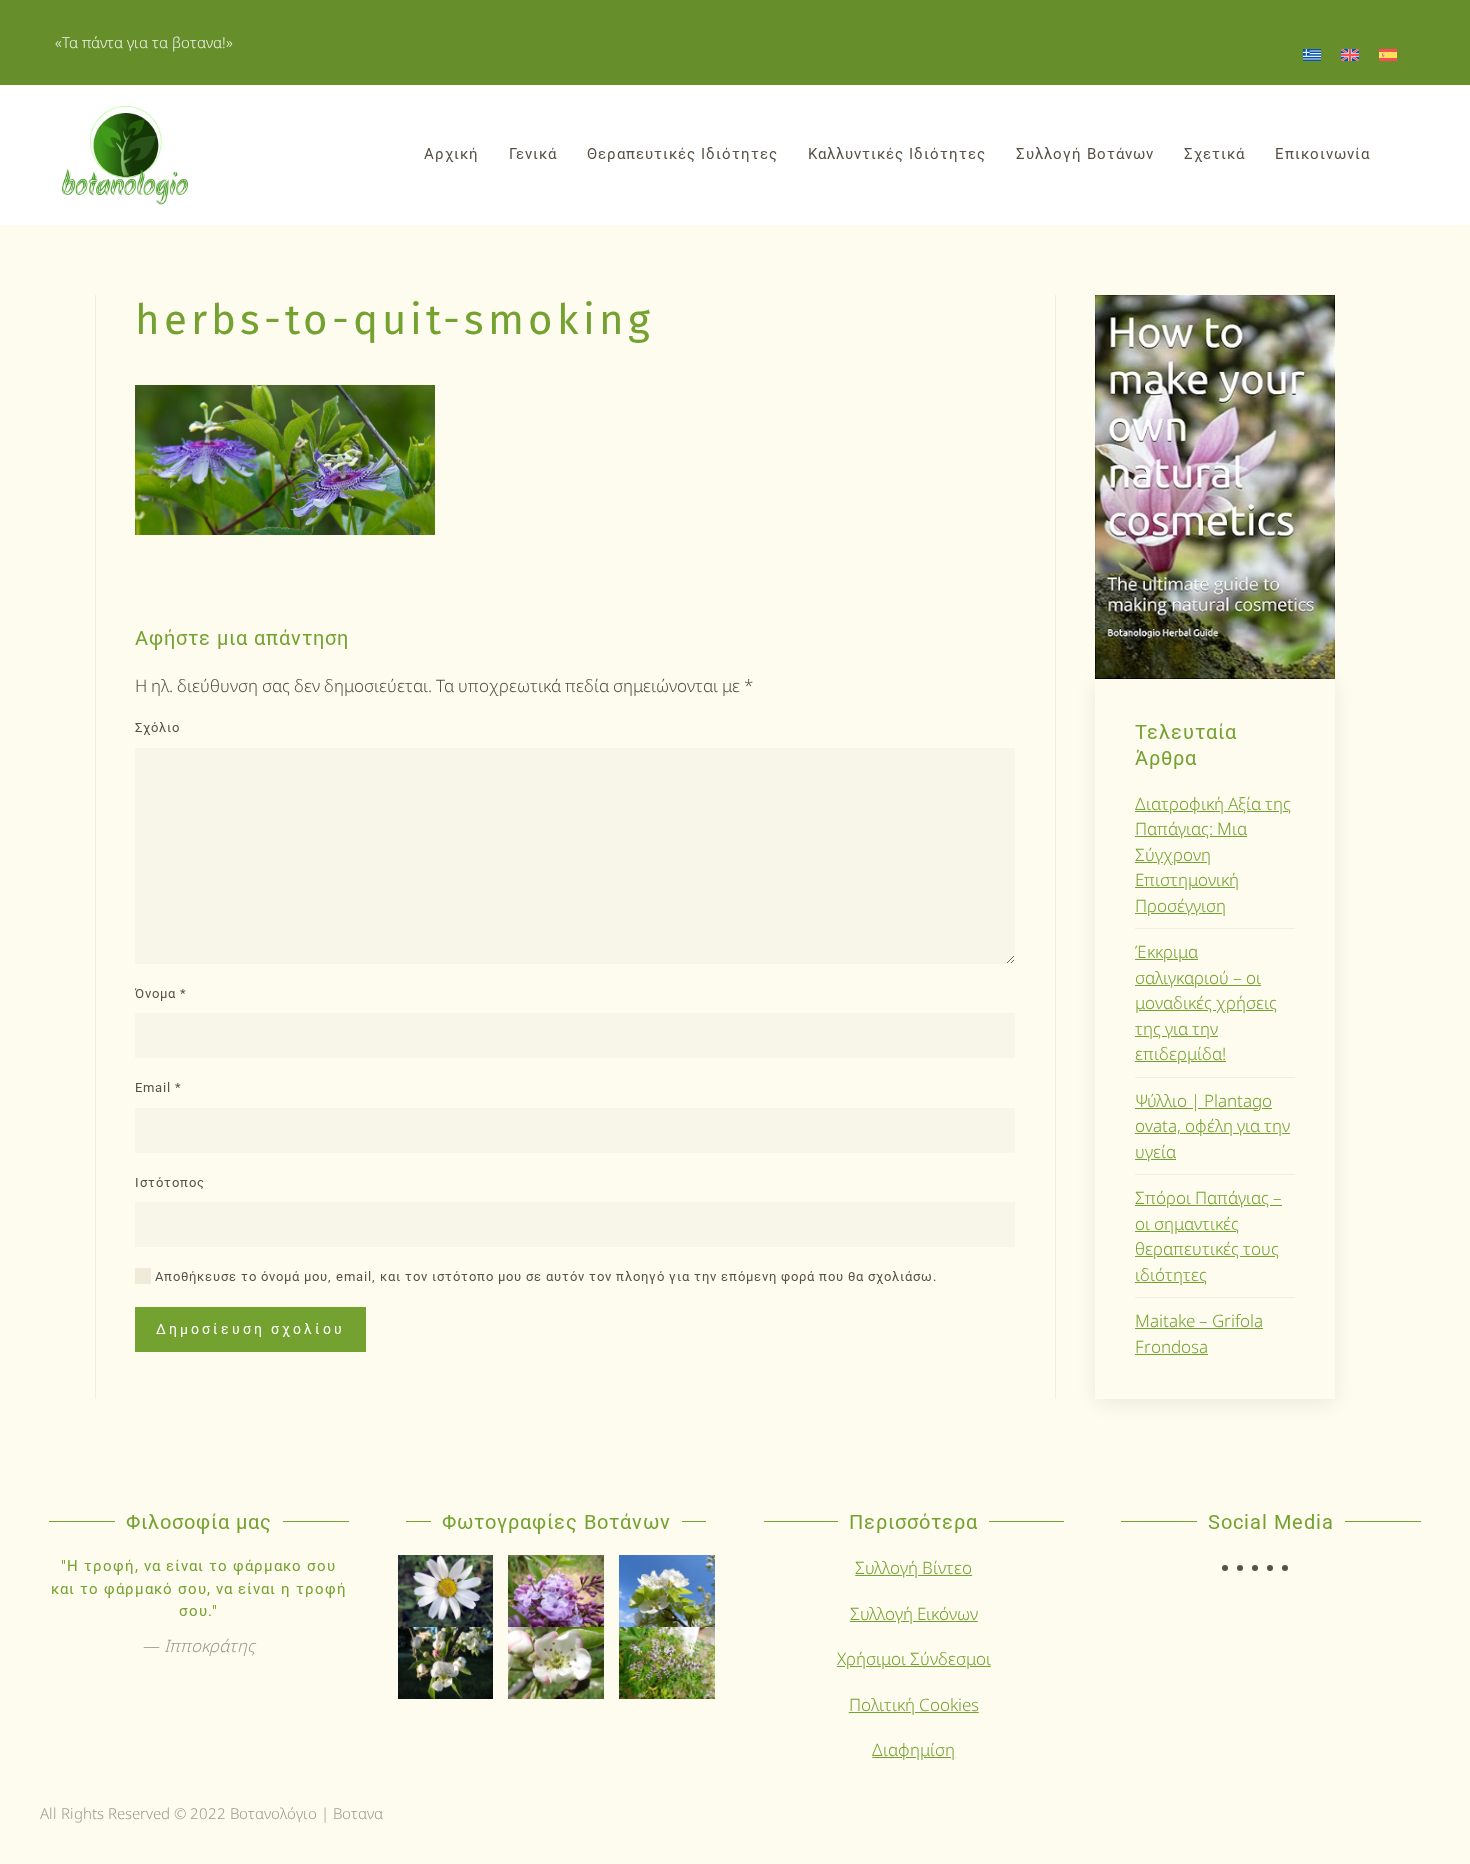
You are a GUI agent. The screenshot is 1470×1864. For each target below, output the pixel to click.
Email (158, 1087)
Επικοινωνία (1322, 154)
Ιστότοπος (170, 1182)
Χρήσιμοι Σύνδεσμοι (914, 1658)
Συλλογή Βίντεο (913, 1567)
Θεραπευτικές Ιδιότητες (682, 154)
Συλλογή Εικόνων (914, 1613)
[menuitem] (1312, 54)
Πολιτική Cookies (914, 1704)
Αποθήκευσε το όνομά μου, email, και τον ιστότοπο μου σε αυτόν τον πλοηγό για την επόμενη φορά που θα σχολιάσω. (544, 1276)
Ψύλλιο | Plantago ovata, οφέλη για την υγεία (1212, 1126)
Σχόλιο (157, 727)
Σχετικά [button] (1214, 154)
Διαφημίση (913, 1749)
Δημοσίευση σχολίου (250, 1329)
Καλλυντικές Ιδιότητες (897, 154)
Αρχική (451, 154)
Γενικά (533, 154)
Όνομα (161, 993)
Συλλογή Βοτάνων (1085, 154)
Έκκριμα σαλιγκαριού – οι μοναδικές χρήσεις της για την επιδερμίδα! (1206, 1002)
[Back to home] (125, 155)
